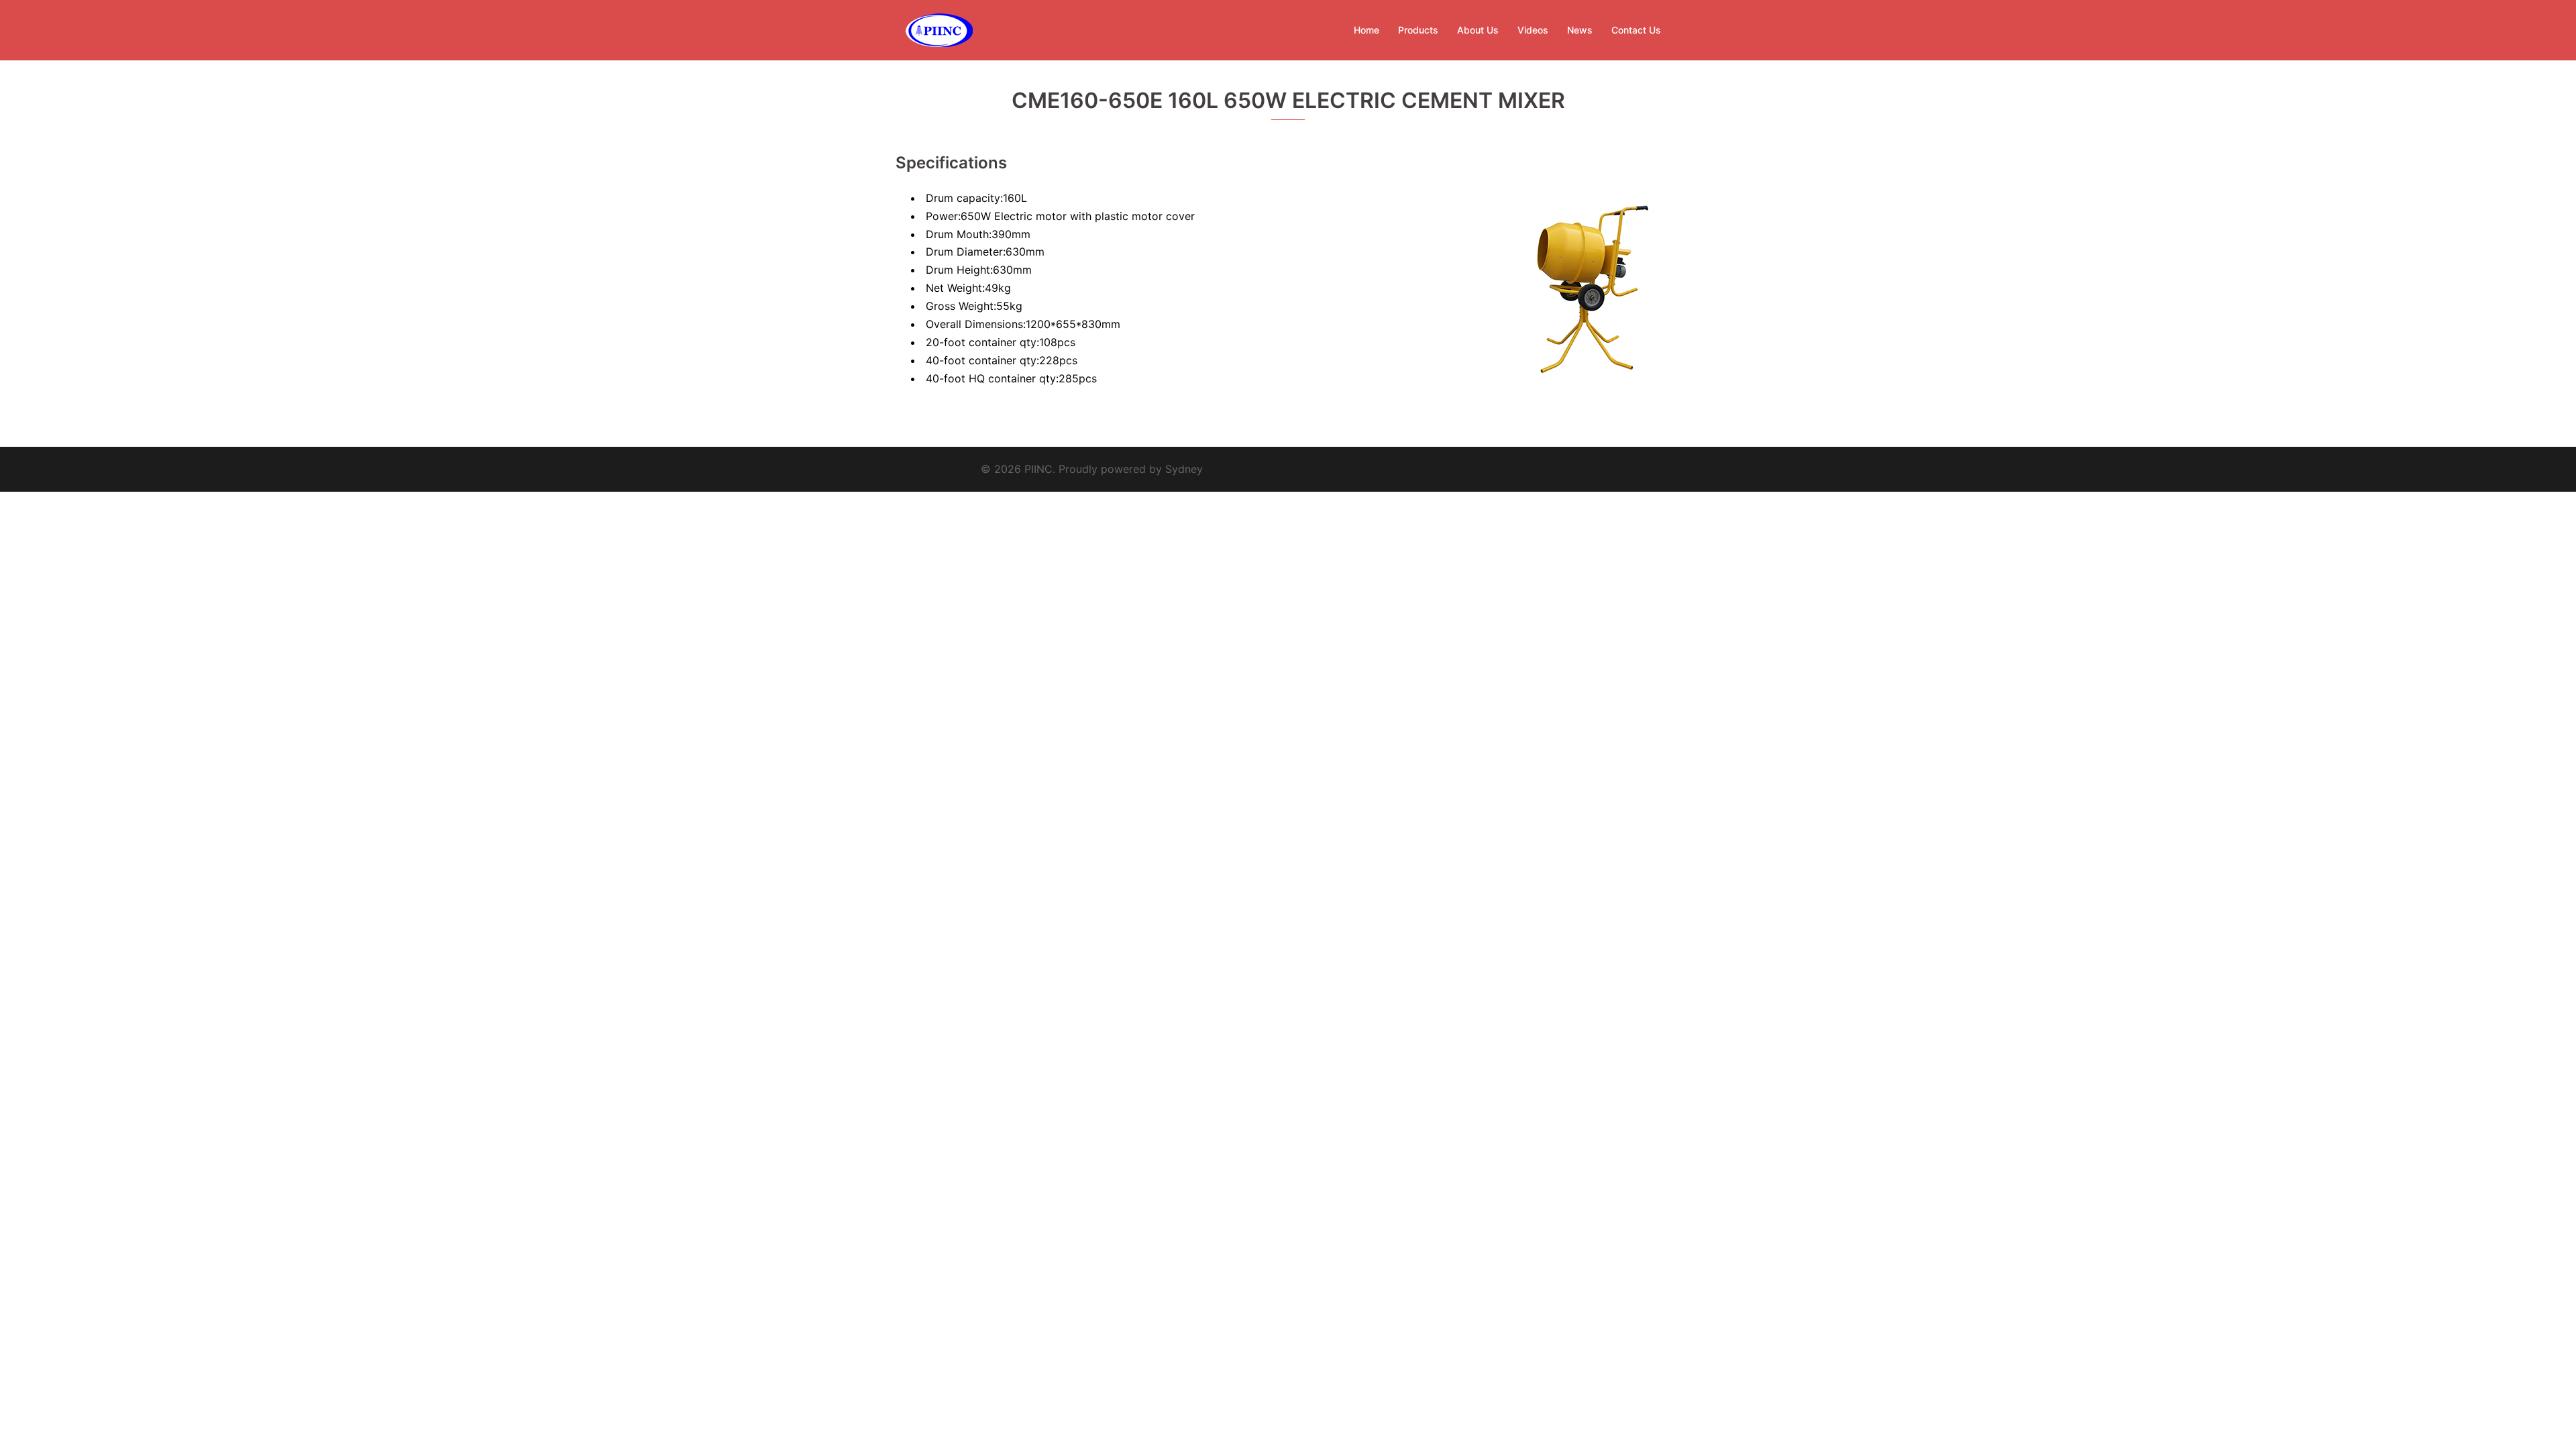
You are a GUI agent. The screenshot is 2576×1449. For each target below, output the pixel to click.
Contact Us (1636, 30)
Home (1366, 30)
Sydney (1184, 469)
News (1580, 30)
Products (1418, 30)
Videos (1533, 30)
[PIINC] (939, 29)
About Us (1478, 30)
